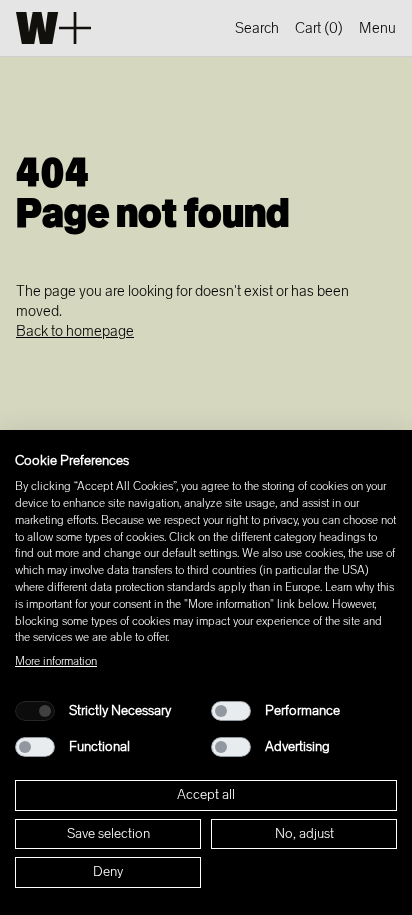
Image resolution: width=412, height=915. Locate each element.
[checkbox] (35, 711)
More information (56, 661)
